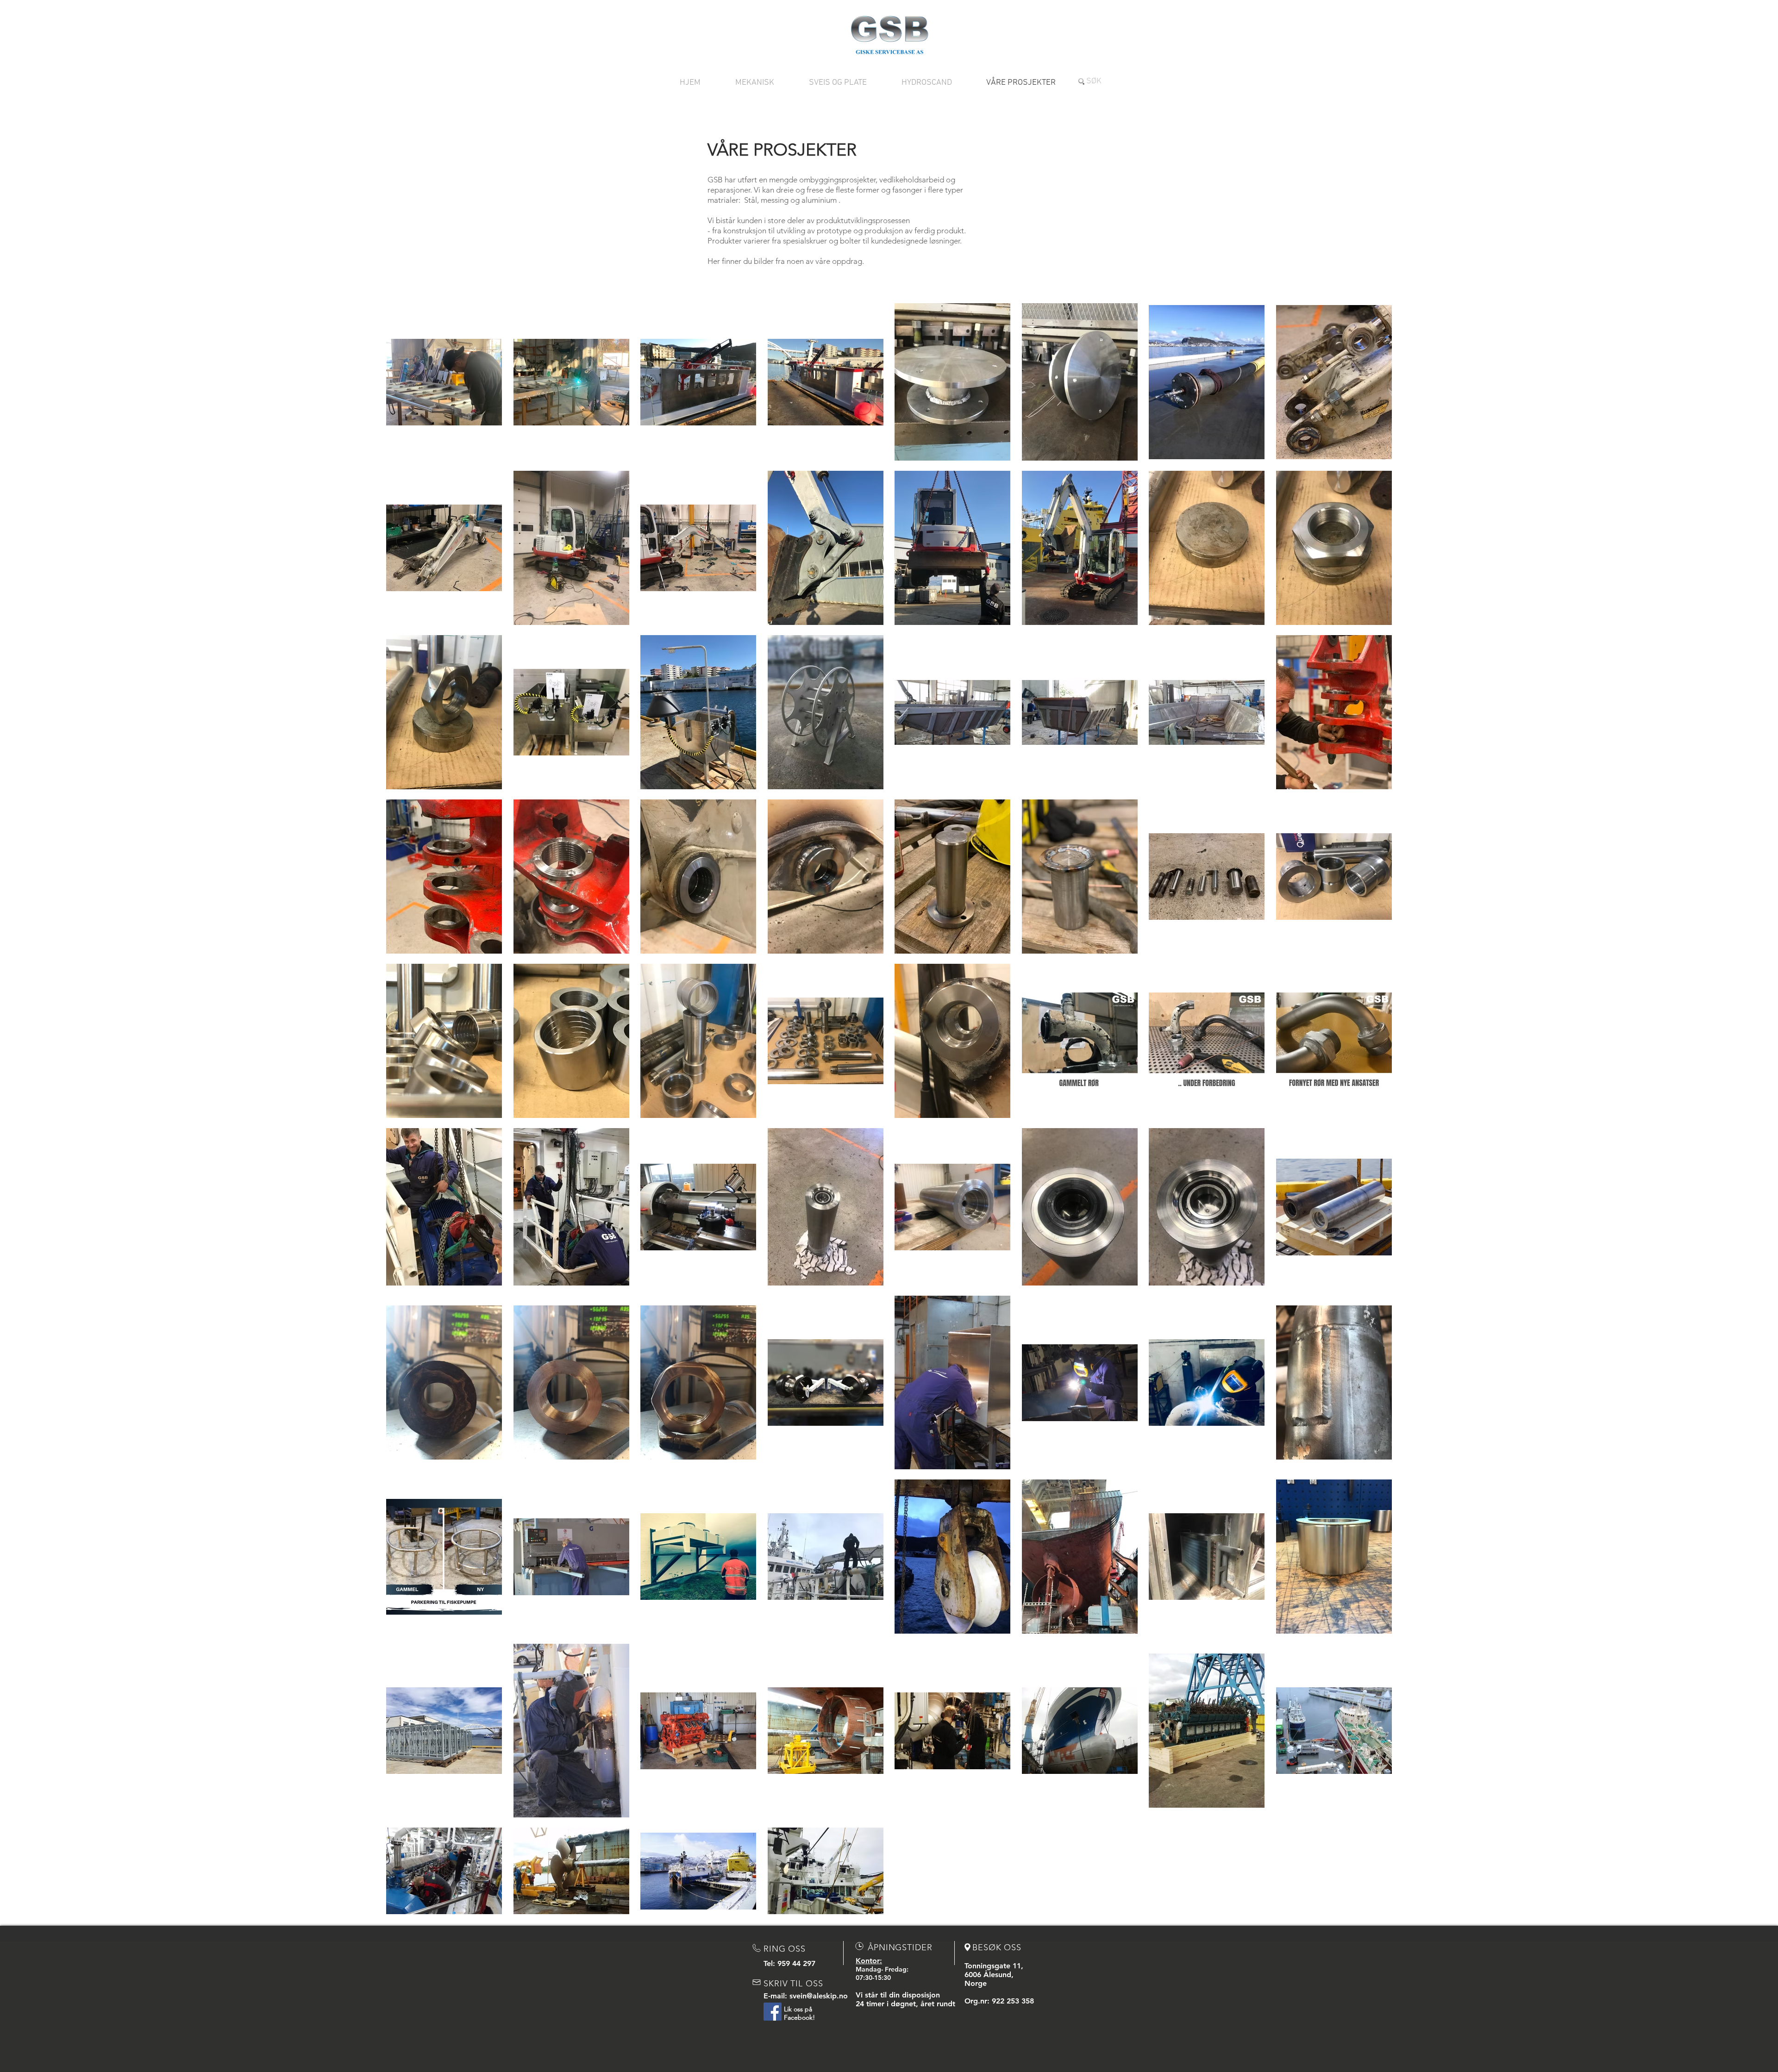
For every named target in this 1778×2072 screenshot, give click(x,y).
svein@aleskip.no (819, 1996)
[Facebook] (773, 2012)
